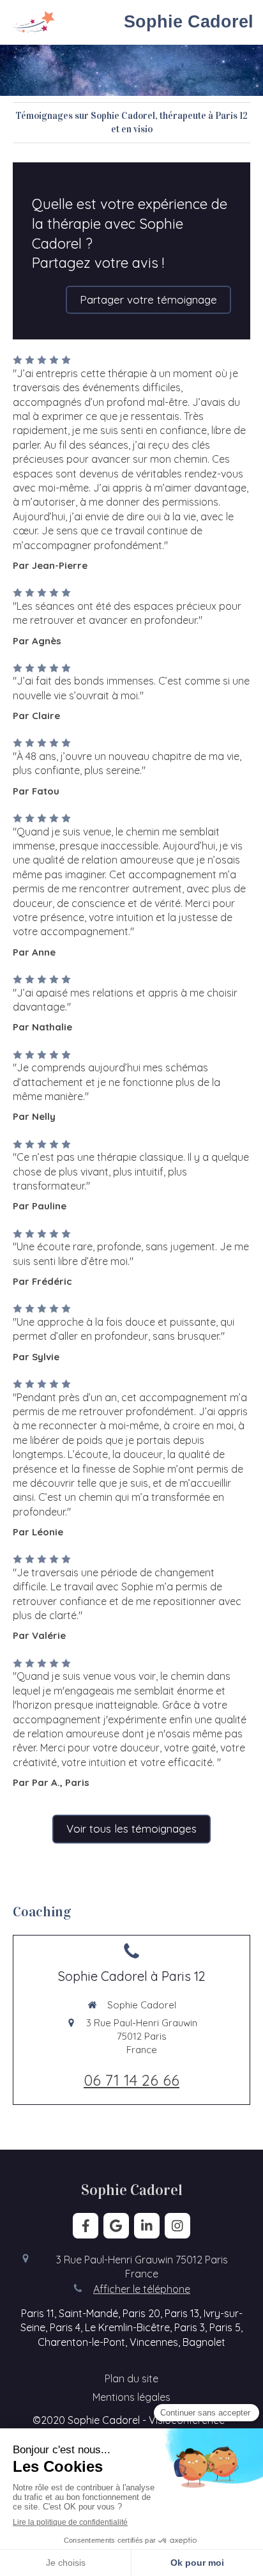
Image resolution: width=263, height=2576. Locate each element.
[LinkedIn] (147, 2226)
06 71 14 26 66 (131, 2080)
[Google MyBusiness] (116, 2226)
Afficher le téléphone (142, 2289)
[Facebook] (86, 2226)
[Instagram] (177, 2226)
